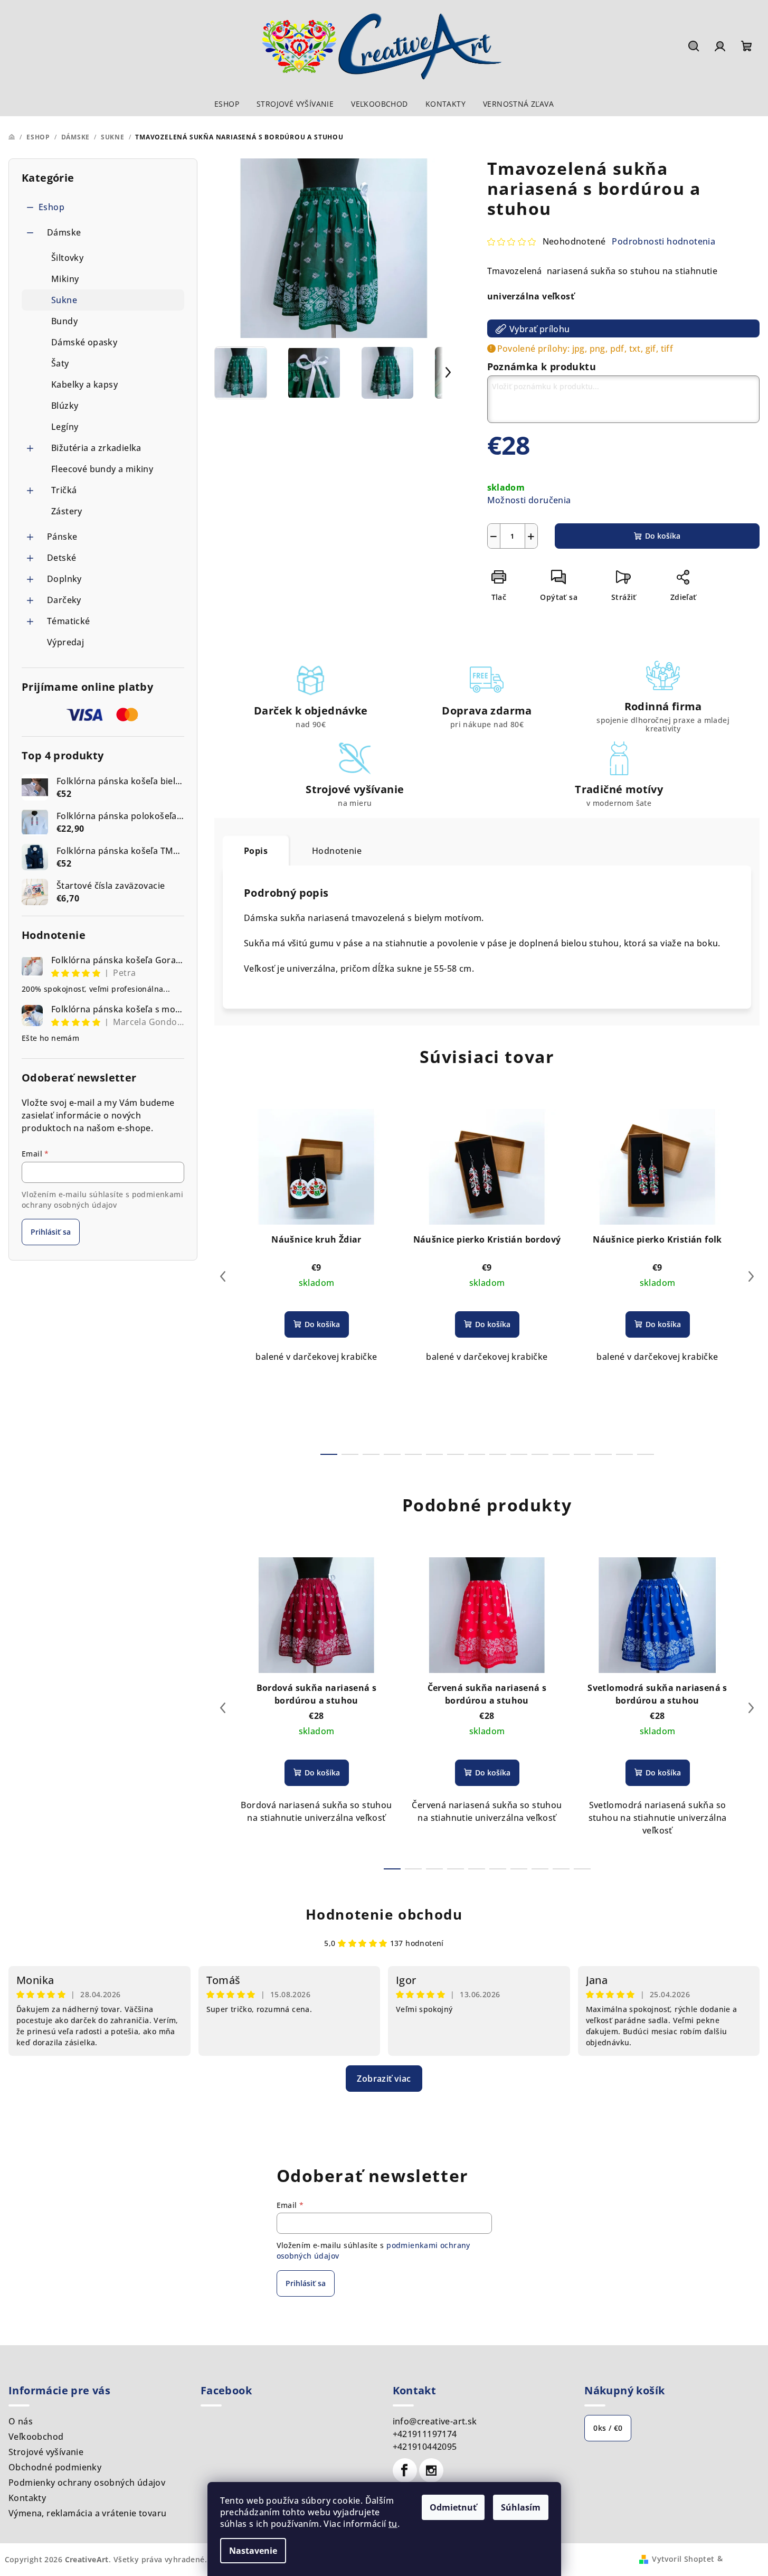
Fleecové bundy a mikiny (102, 469)
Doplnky (64, 579)
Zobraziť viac (384, 2079)
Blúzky (65, 406)
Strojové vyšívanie (46, 2452)
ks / (608, 2428)
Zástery (67, 511)
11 (561, 1454)
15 (646, 1454)
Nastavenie (253, 2551)
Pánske (62, 537)
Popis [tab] (256, 851)
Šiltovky (67, 258)
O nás (21, 2421)
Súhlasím (521, 2507)
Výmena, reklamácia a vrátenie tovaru (87, 2513)
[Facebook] (405, 2470)
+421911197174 (425, 2434)
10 (540, 1454)
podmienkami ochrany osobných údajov (102, 1200)
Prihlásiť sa (51, 1232)
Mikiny (65, 279)
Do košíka (663, 536)
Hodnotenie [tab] (337, 851)
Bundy (64, 321)
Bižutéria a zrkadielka (96, 448)
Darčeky (64, 600)
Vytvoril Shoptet (683, 2558)
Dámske (64, 232)
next (751, 1276)
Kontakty (27, 2498)
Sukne (64, 300)
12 (582, 1454)
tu (393, 2524)
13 (603, 1454)
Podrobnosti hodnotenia (663, 241)
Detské (61, 558)
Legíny (65, 427)
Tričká (64, 490)
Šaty (60, 363)
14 (624, 1454)
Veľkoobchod (36, 2437)
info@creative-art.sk (435, 2421)
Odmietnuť (453, 2507)
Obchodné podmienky (55, 2467)
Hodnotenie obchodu (384, 1914)
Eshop (51, 207)
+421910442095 (425, 2447)
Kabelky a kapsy (84, 384)
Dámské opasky (84, 342)
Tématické (69, 621)
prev (223, 1276)
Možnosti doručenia (529, 500)
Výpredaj (65, 642)
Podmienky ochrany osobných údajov (87, 2483)
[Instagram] (431, 2470)
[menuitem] (227, 104)
